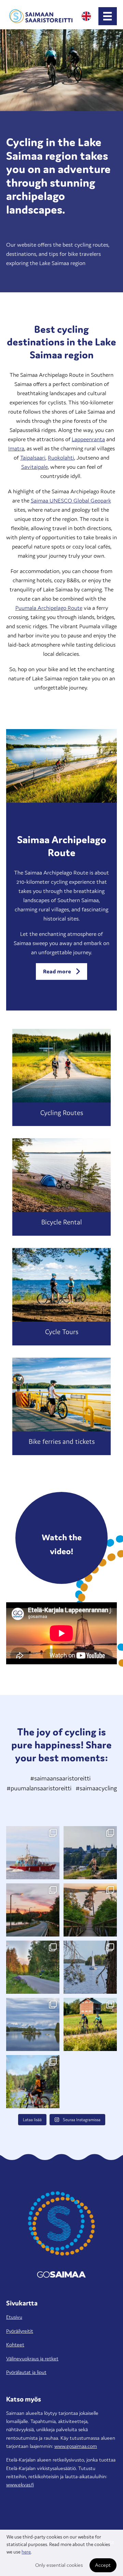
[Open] (33, 1853)
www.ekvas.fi (20, 2485)
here (26, 2552)
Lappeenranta (88, 439)
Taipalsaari (33, 458)
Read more (57, 971)
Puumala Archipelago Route (49, 608)
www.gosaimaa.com (76, 2446)
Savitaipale (35, 467)
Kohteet (15, 2344)
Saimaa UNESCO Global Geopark (71, 500)
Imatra (16, 448)
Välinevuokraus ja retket (32, 2358)
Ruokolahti (61, 458)
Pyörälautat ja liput (26, 2372)
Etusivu (14, 2317)
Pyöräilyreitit (20, 2331)
